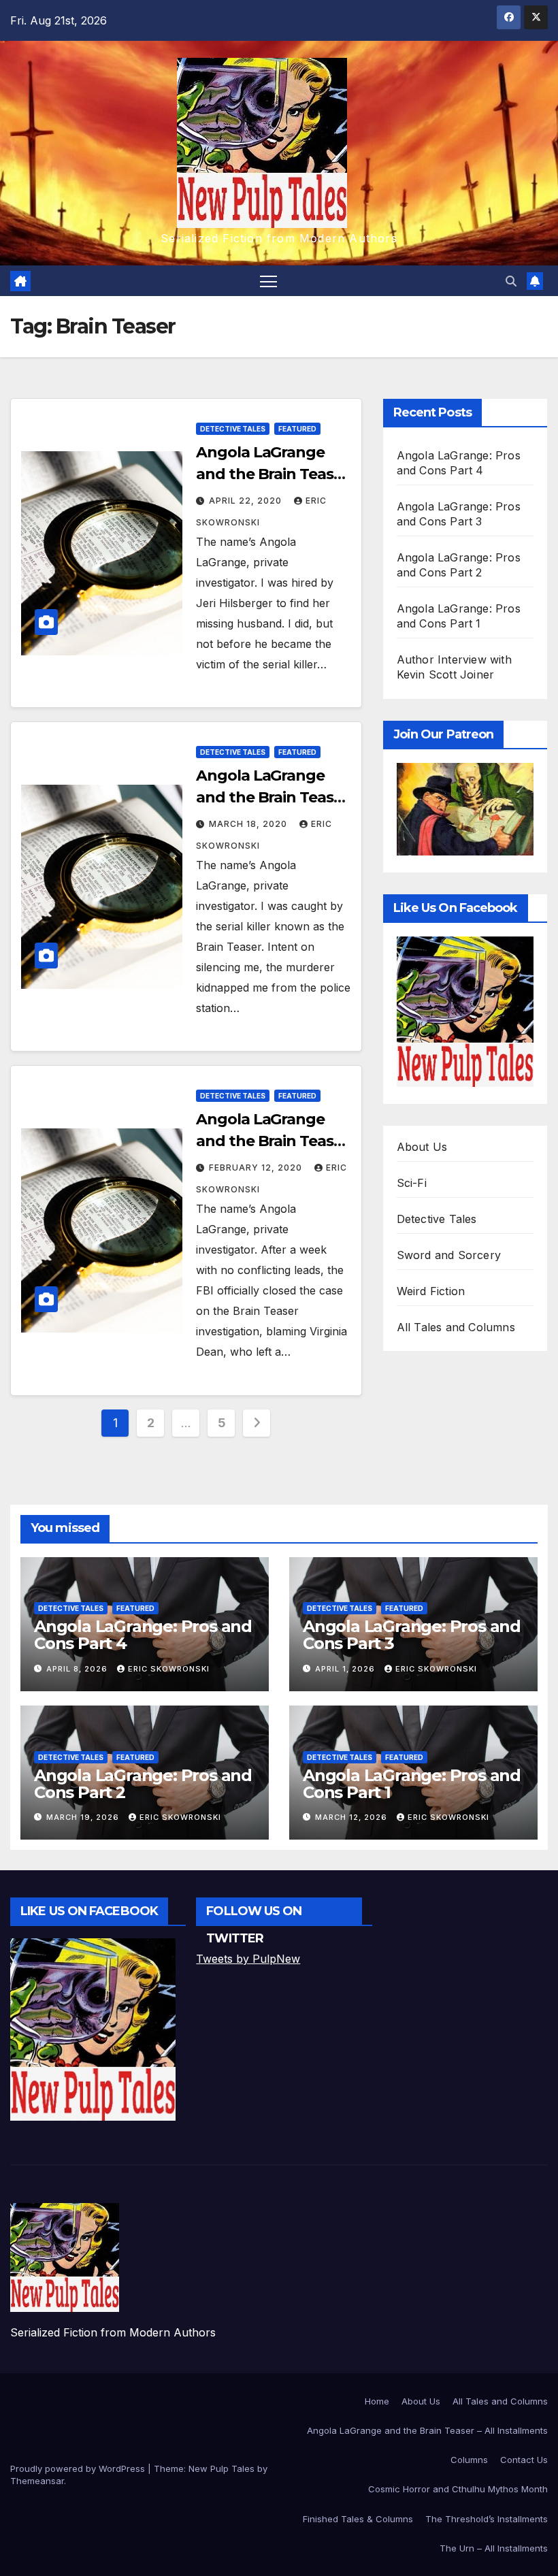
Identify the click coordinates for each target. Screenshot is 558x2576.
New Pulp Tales (221, 2468)
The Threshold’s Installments (487, 2519)
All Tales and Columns (456, 1327)
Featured (297, 429)
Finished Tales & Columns (358, 2519)
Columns (469, 2460)
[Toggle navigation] (268, 281)
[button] (511, 281)
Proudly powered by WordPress (79, 2468)
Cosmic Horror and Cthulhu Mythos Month (458, 2489)
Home (377, 2401)
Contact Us (524, 2460)
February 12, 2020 (257, 1168)
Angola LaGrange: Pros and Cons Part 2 (143, 1784)
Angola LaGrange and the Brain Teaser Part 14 (272, 474)
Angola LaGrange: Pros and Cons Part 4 (143, 1635)
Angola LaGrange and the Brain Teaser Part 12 (272, 1141)
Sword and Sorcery (449, 1255)
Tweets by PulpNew (248, 1959)
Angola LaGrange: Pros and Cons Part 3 (412, 1635)
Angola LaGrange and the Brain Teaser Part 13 (272, 797)
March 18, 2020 (249, 824)
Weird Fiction (431, 1291)
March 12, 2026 (352, 1817)
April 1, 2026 (346, 1669)
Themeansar (37, 2481)
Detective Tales (233, 429)
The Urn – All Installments (494, 2548)
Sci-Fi (412, 1183)
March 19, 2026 (84, 1817)
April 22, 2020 (247, 501)
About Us (422, 1147)
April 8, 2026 (78, 1669)
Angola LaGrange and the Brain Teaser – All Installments (427, 2430)
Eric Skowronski (169, 1669)
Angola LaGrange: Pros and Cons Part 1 (412, 1784)
